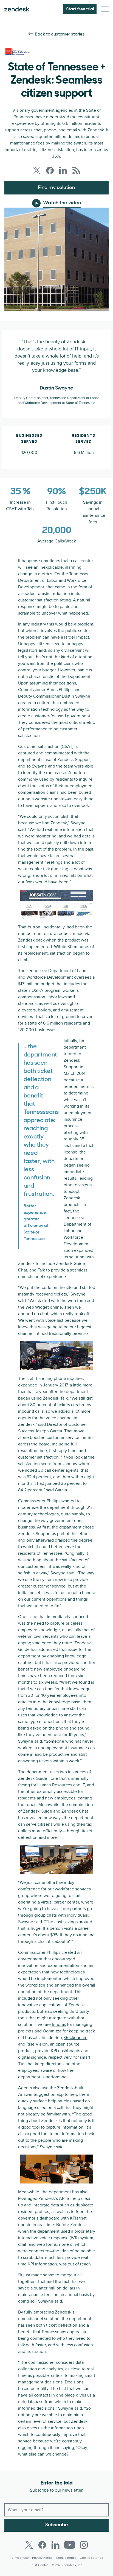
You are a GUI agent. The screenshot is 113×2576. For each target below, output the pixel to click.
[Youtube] (70, 2545)
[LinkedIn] (55, 2545)
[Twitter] (29, 2545)
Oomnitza (52, 2031)
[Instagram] (84, 2545)
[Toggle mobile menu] (105, 9)
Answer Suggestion (37, 2094)
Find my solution (56, 188)
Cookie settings (91, 2558)
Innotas (59, 2025)
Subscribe (57, 2525)
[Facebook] (42, 2545)
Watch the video (62, 203)
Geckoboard (76, 2038)
